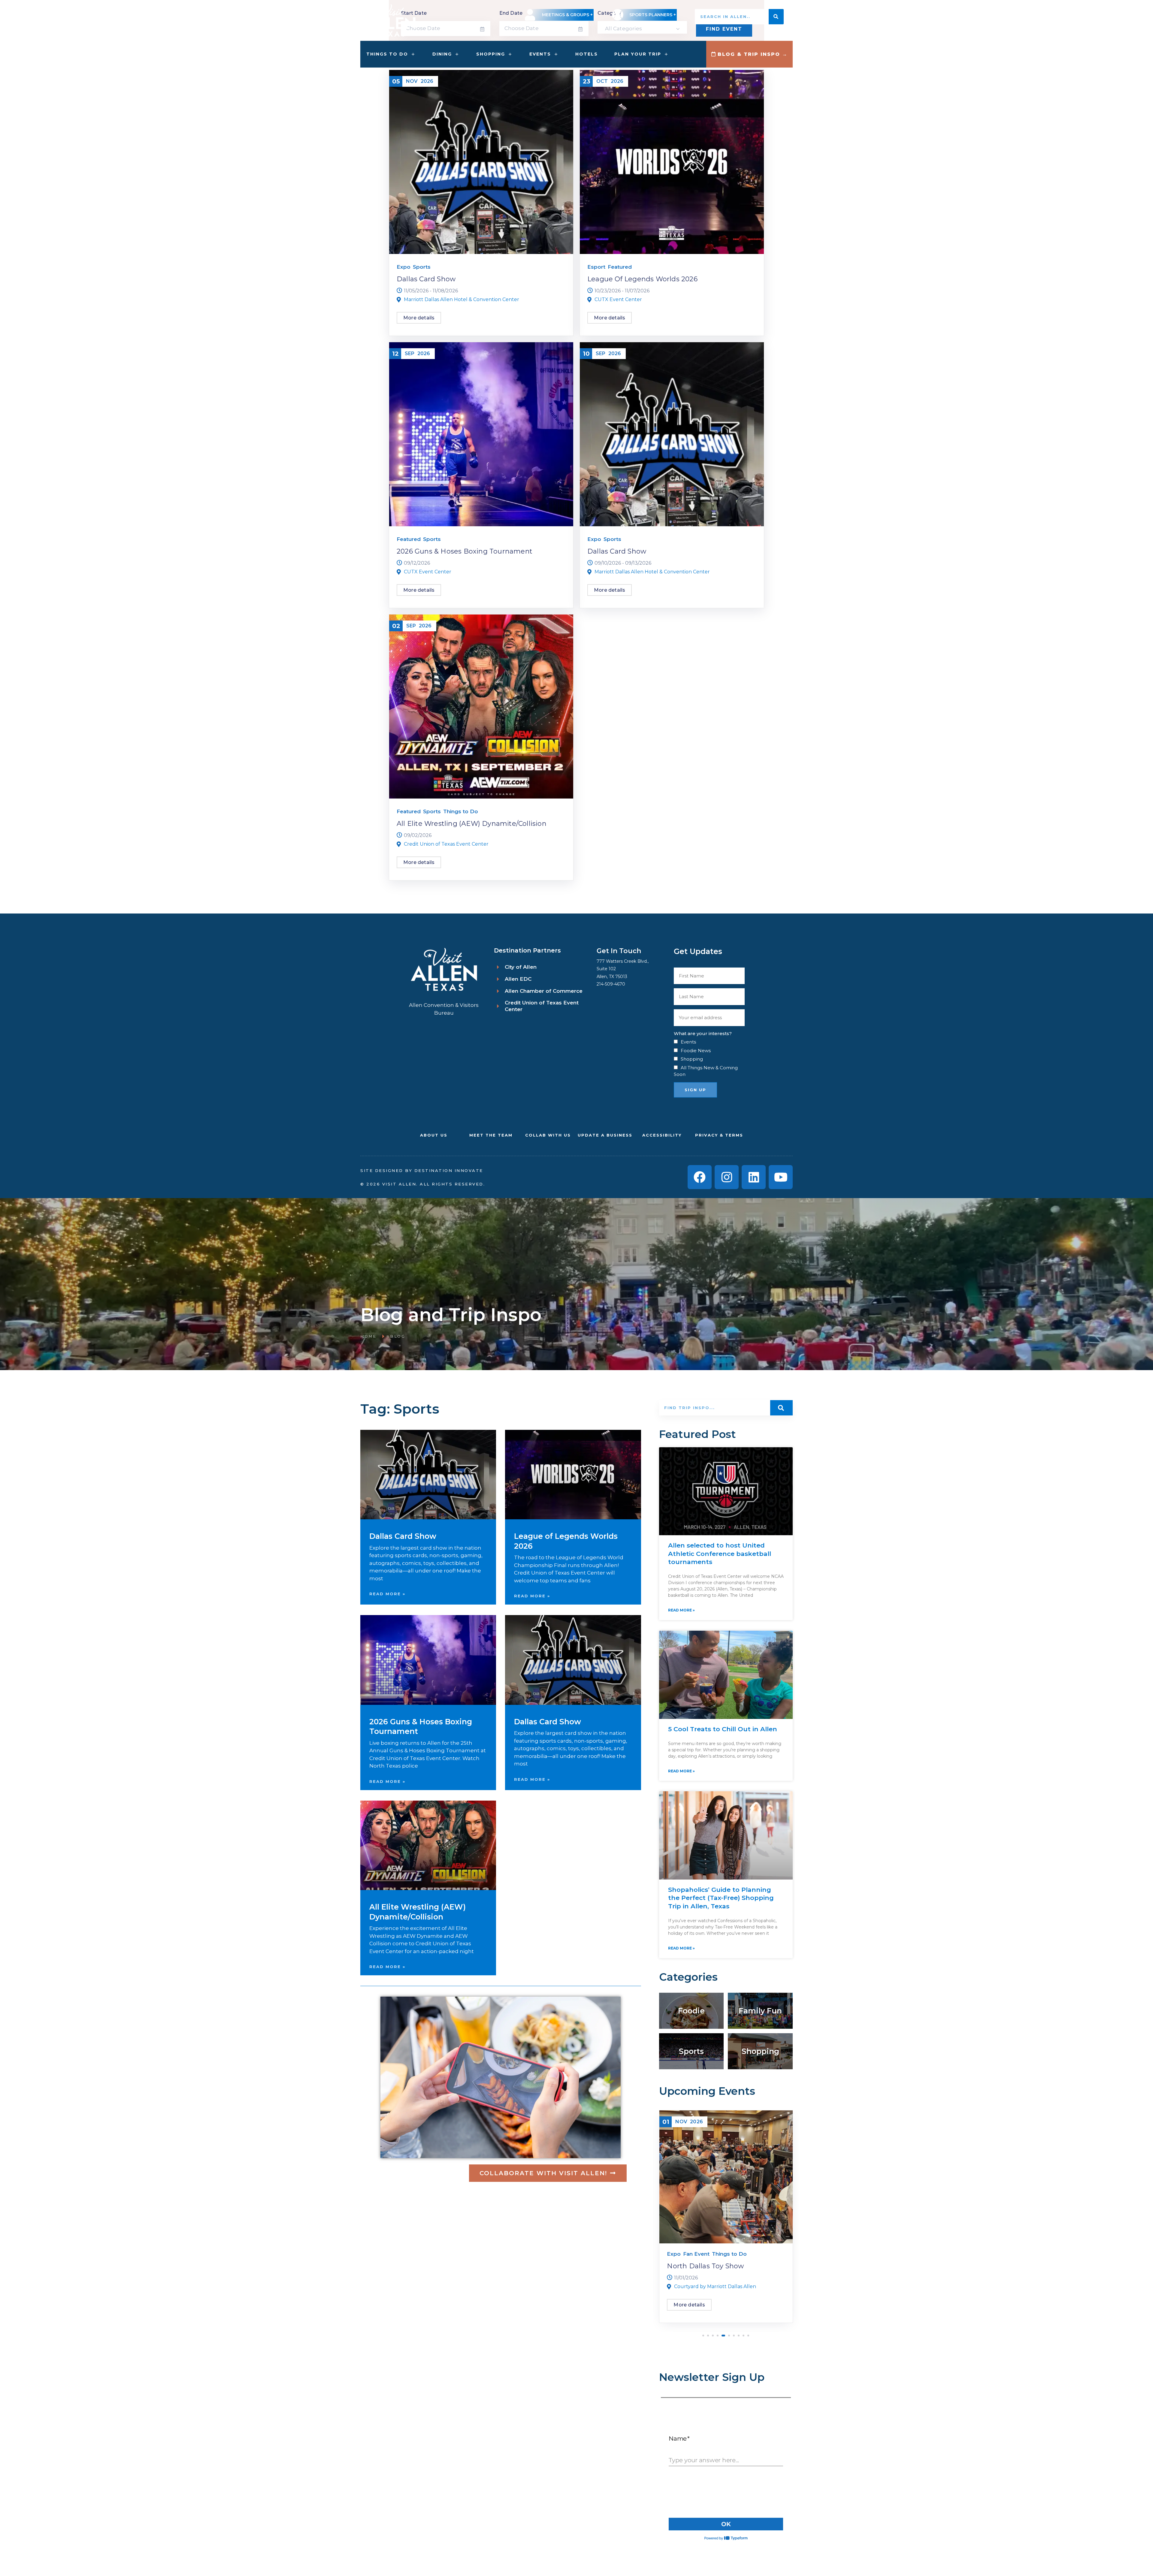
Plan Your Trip (638, 54)
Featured (620, 267)
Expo (404, 267)
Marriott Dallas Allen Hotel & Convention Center (462, 299)
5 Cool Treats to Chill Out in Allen (723, 1729)
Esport (596, 267)
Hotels (587, 54)
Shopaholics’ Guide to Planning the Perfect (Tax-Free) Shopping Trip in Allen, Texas (721, 1898)
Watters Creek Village (700, 2286)
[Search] (776, 17)
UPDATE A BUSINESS (605, 1135)
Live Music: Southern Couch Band (724, 2266)
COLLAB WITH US (548, 1135)
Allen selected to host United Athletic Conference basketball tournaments (720, 1554)
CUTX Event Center (618, 299)
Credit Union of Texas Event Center (446, 844)
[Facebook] (700, 1177)
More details (419, 318)
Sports (422, 267)
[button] (703, 2336)
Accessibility (662, 1135)
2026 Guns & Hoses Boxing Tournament (465, 551)
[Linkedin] (754, 1177)
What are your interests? (703, 1033)
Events (540, 54)
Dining (442, 54)
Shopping (491, 54)
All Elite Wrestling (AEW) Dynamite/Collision (472, 824)
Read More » (387, 1594)
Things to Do (387, 54)
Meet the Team (491, 1135)
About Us (434, 1135)
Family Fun (760, 2011)
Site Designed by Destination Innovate (422, 1170)
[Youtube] (781, 1177)
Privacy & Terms (719, 1135)
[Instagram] (727, 1177)
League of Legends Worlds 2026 (642, 279)
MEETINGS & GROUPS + (567, 15)
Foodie (691, 2011)
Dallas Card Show (426, 279)
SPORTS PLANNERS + (653, 15)
